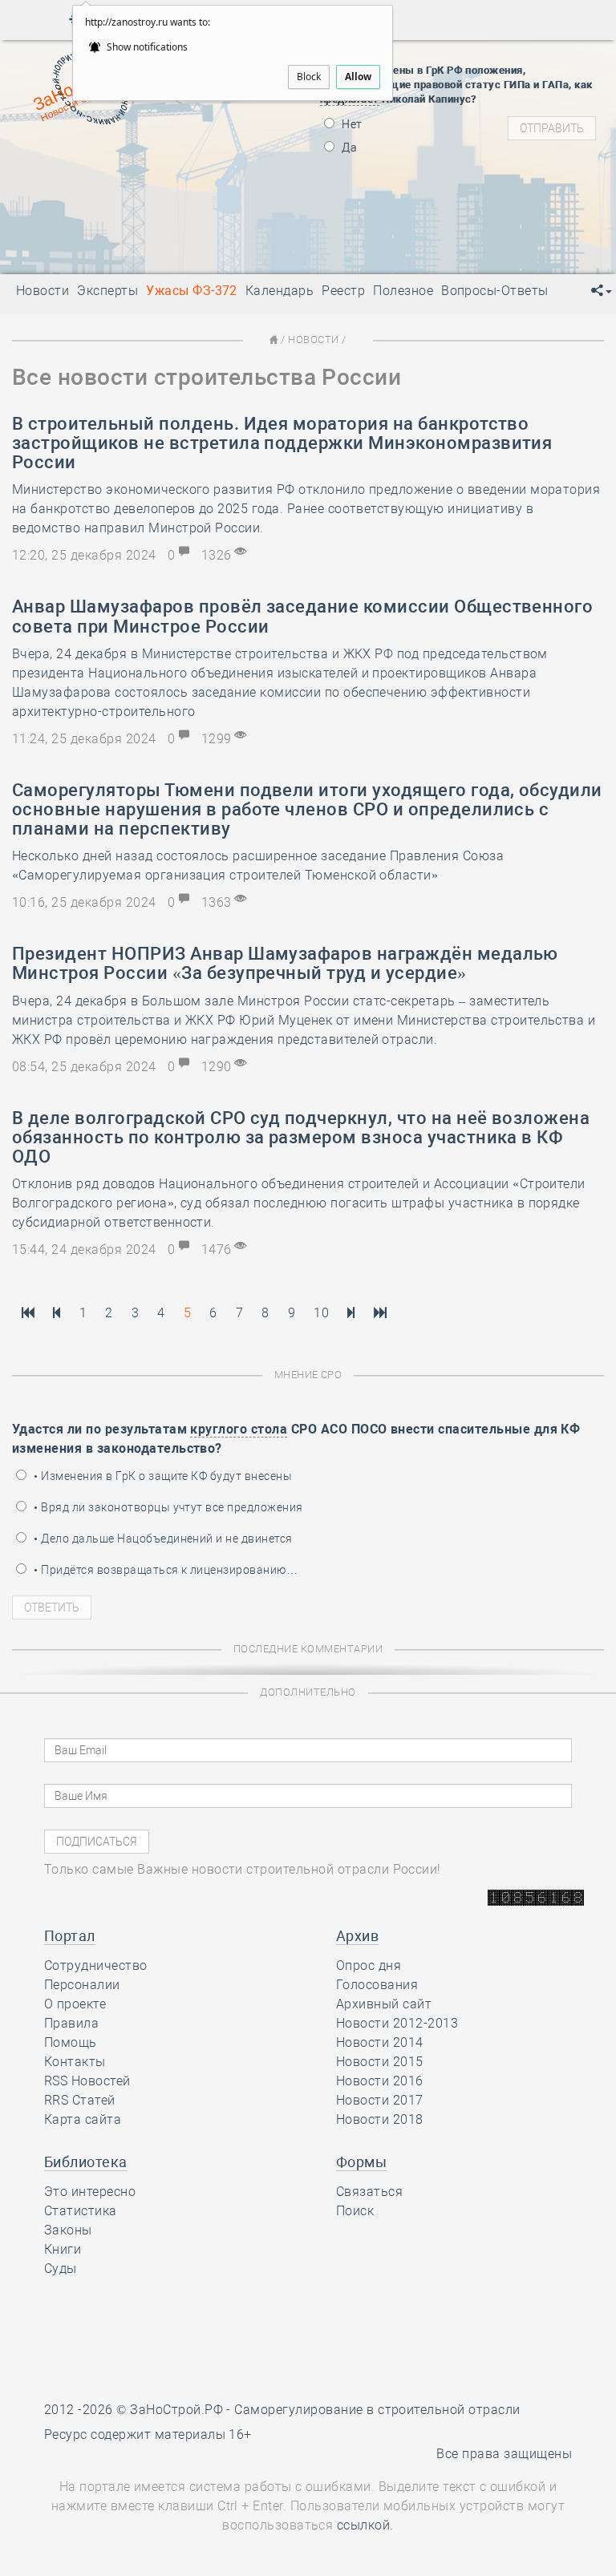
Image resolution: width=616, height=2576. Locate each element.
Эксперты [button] (107, 291)
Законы (68, 2230)
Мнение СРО (308, 1375)
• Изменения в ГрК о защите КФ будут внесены (162, 1476)
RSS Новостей (87, 2081)
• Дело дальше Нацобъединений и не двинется (162, 1539)
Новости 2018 (380, 2119)
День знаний (145, 230)
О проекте (75, 2004)
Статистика (81, 2211)
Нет (351, 124)
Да (348, 148)
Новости (313, 340)
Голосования (377, 1985)
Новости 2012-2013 (397, 2023)
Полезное (403, 291)
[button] (602, 291)
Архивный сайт (384, 2004)
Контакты (75, 2062)
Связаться (369, 2192)
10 (321, 1313)
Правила (71, 2023)
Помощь (71, 2042)
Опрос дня (369, 1965)
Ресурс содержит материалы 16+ (148, 2434)
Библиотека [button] (86, 2162)
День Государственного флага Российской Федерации (251, 202)
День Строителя (145, 182)
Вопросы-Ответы (495, 291)
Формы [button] (361, 2162)
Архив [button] (357, 1936)
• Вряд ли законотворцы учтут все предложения (167, 1507)
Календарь (280, 291)
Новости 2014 (380, 2042)
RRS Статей (80, 2100)
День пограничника (134, 162)
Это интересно (90, 2192)
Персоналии (82, 1985)
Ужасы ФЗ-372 (192, 291)
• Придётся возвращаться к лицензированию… (164, 1570)
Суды (61, 2269)
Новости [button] (43, 291)
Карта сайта (83, 2119)
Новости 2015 (380, 2062)
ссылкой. (365, 2525)
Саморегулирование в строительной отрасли (377, 2410)
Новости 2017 (380, 2100)
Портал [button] (70, 1936)
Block (309, 77)
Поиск (355, 2211)
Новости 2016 (380, 2081)
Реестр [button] (343, 291)
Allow (358, 77)
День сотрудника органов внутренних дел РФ (225, 250)
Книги (63, 2249)
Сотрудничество (96, 1965)
